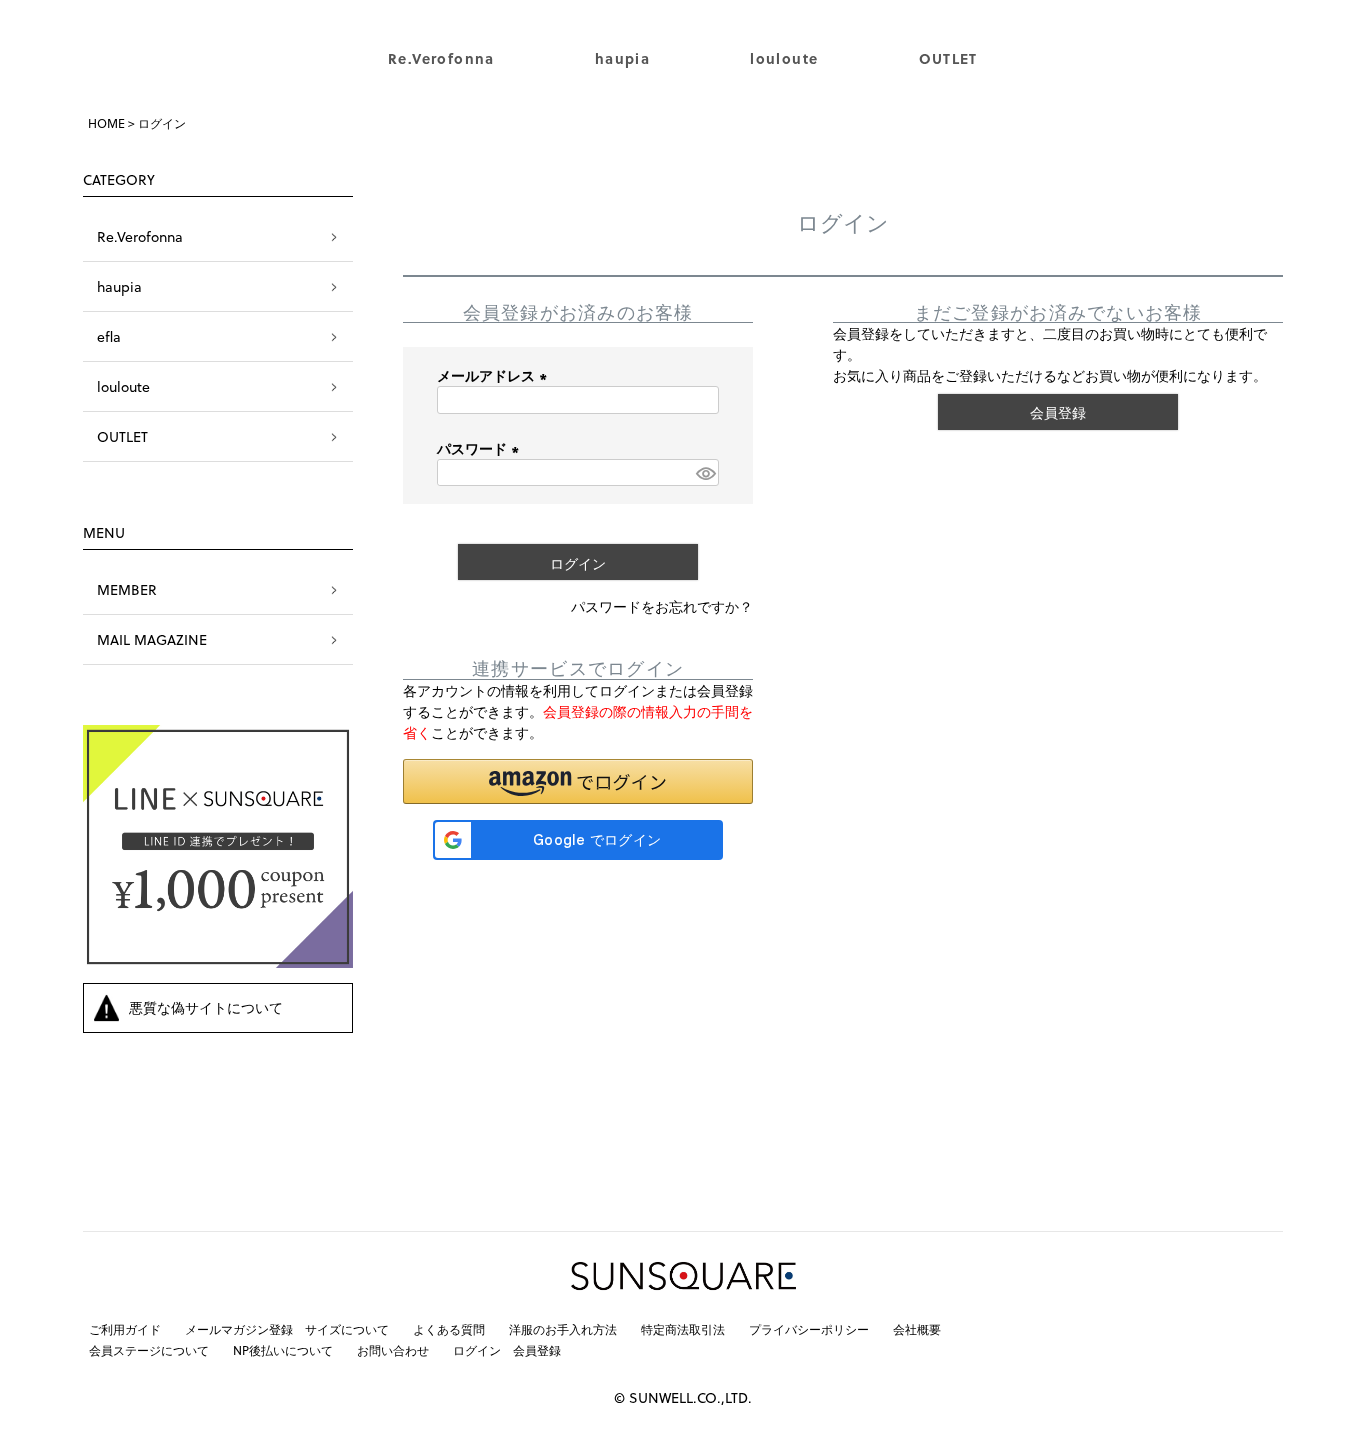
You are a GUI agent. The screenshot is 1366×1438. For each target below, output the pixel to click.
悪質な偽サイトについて (206, 1007)
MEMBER (127, 589)
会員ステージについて (149, 1350)
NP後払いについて (283, 1350)
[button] (578, 781)
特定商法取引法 (683, 1329)
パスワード (481, 448)
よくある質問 (449, 1329)
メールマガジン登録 (239, 1329)
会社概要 (917, 1329)
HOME (106, 123)
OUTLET (948, 58)
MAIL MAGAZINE (152, 639)
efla (109, 336)
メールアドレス (495, 375)
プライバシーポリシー (809, 1329)
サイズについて (347, 1329)
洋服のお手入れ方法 (563, 1329)
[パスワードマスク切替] (704, 473)
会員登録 (537, 1350)
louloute (784, 58)
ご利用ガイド (125, 1329)
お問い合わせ (393, 1350)
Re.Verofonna (441, 58)
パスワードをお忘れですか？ (662, 606)
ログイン (477, 1350)
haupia (622, 58)
